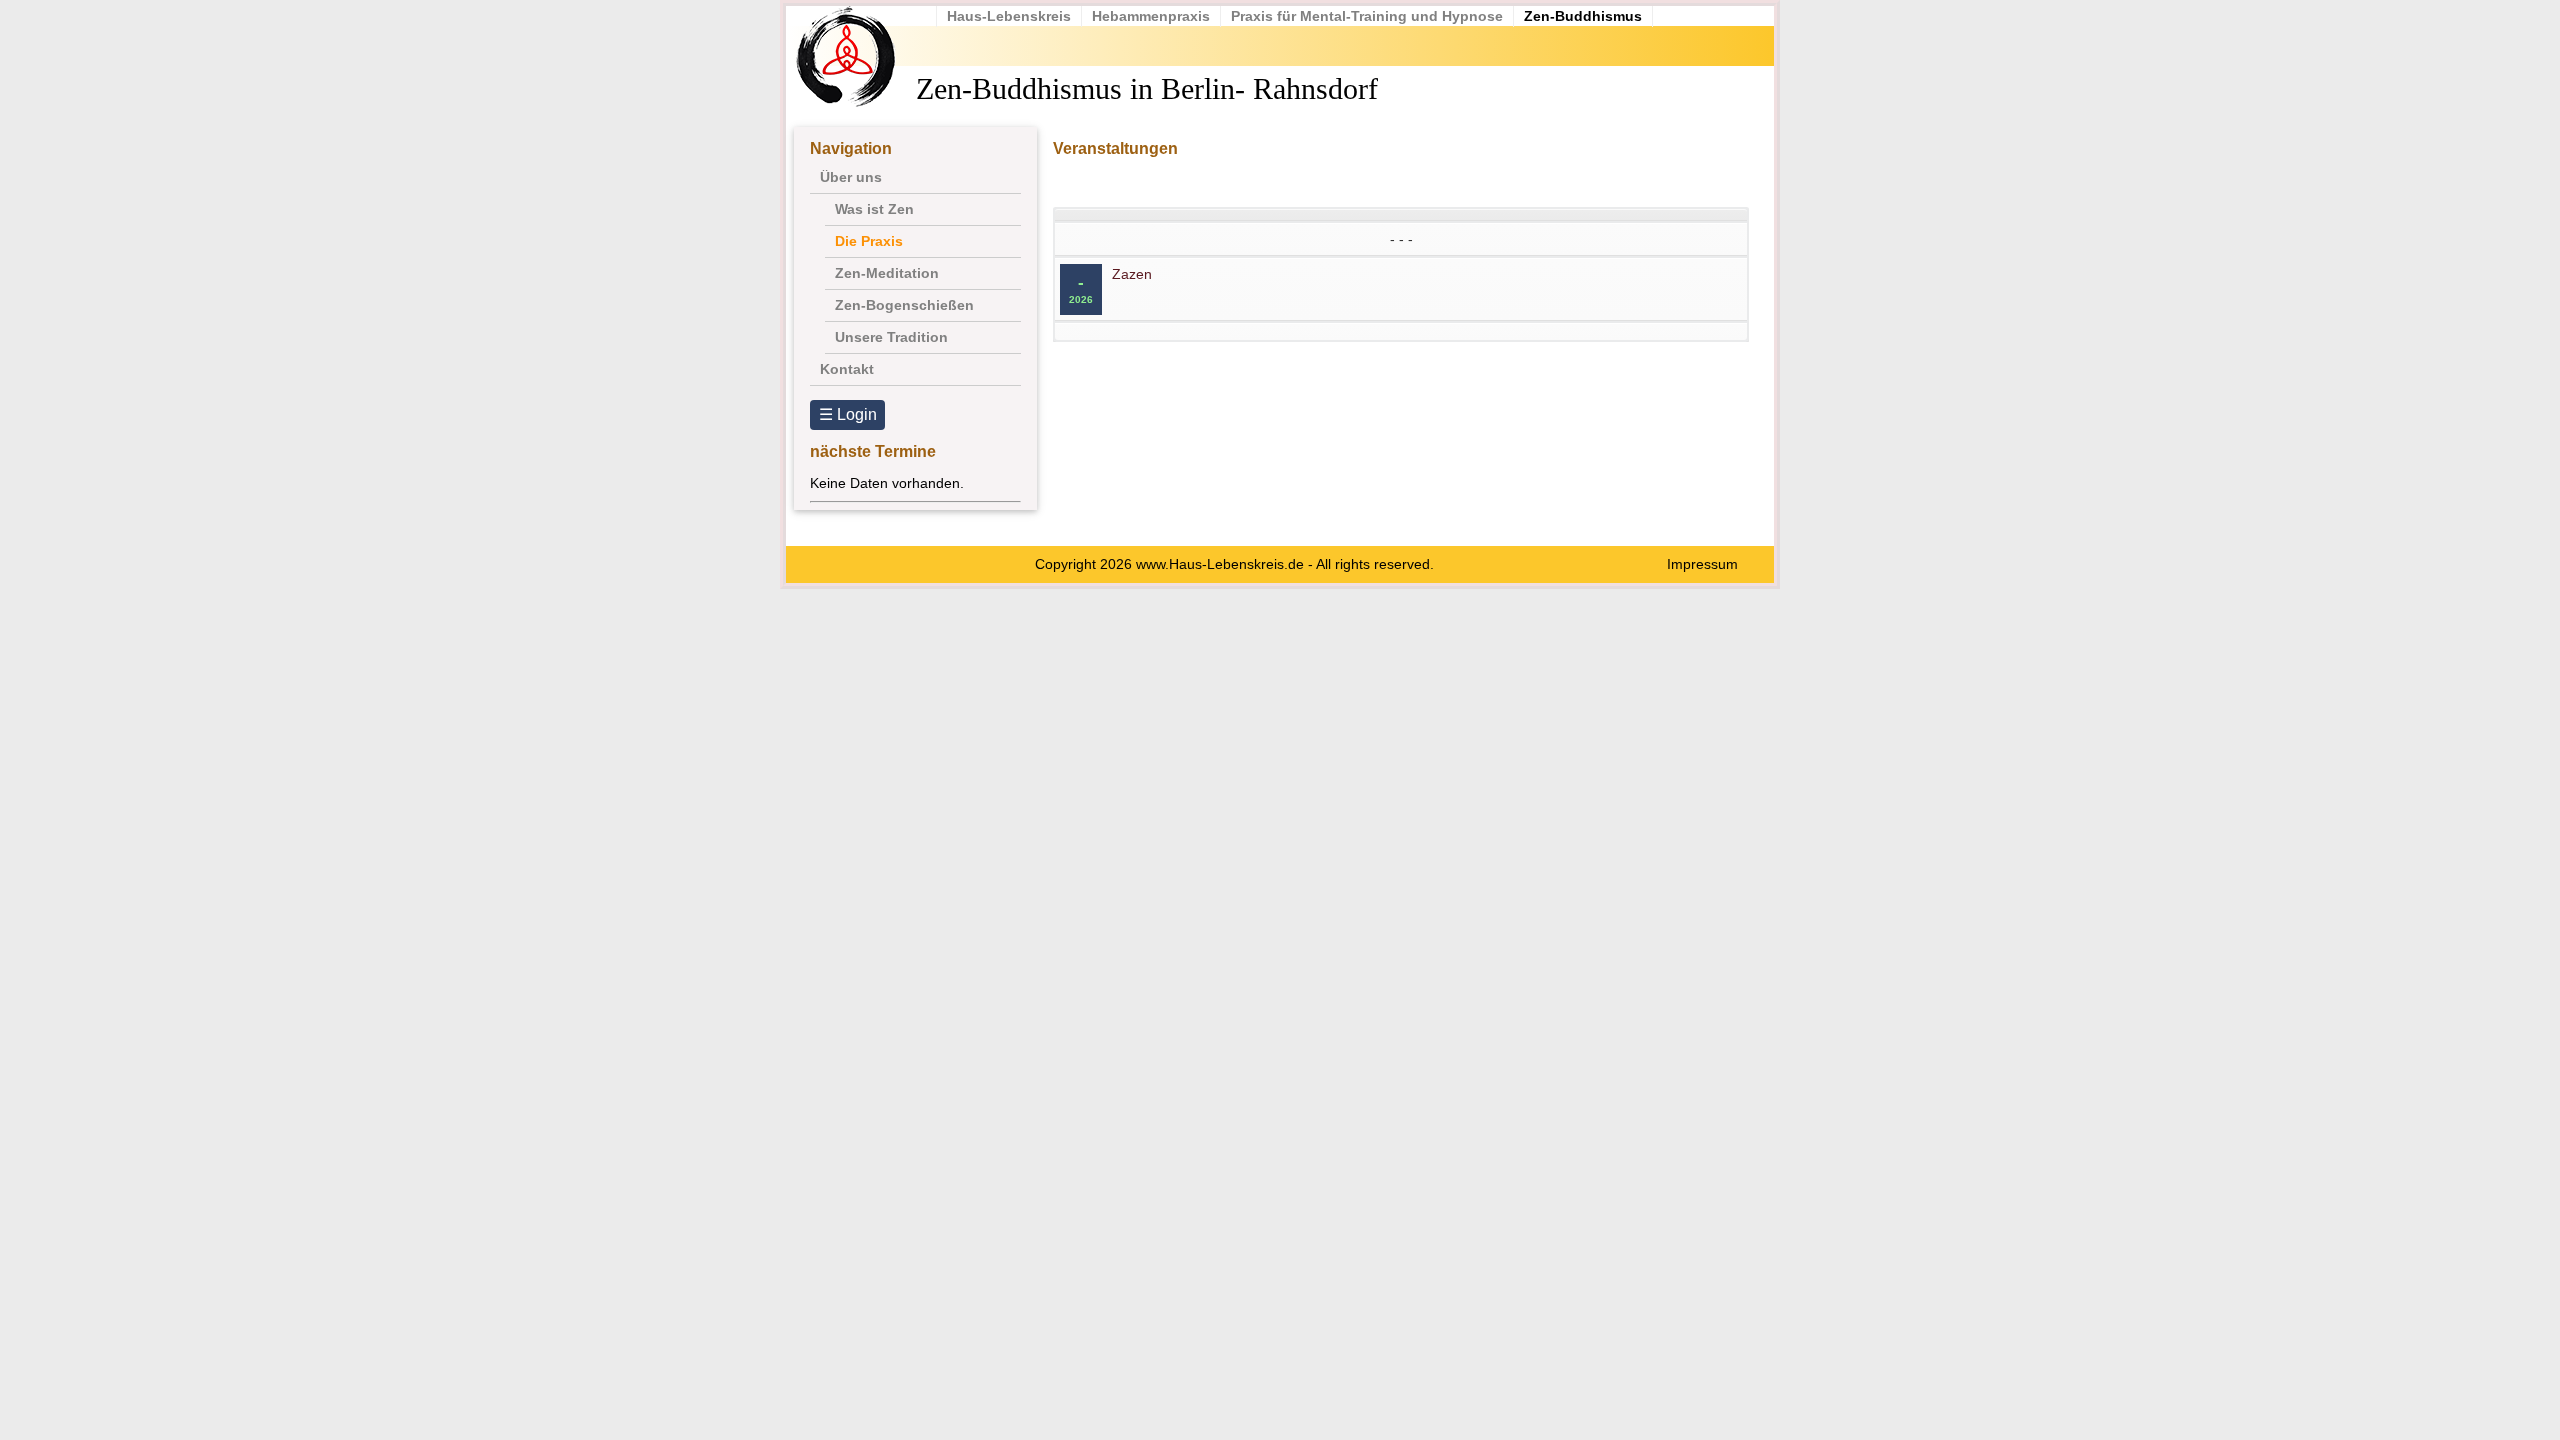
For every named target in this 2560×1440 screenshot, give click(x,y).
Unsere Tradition (891, 337)
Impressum (1702, 564)
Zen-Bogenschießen (904, 305)
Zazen (1132, 274)
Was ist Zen (874, 209)
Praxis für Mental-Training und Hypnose (1367, 16)
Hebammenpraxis (1151, 16)
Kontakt (847, 369)
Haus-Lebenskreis (1009, 16)
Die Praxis (869, 241)
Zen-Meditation (887, 273)
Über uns (851, 177)
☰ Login (848, 414)
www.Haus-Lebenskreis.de (1220, 564)
